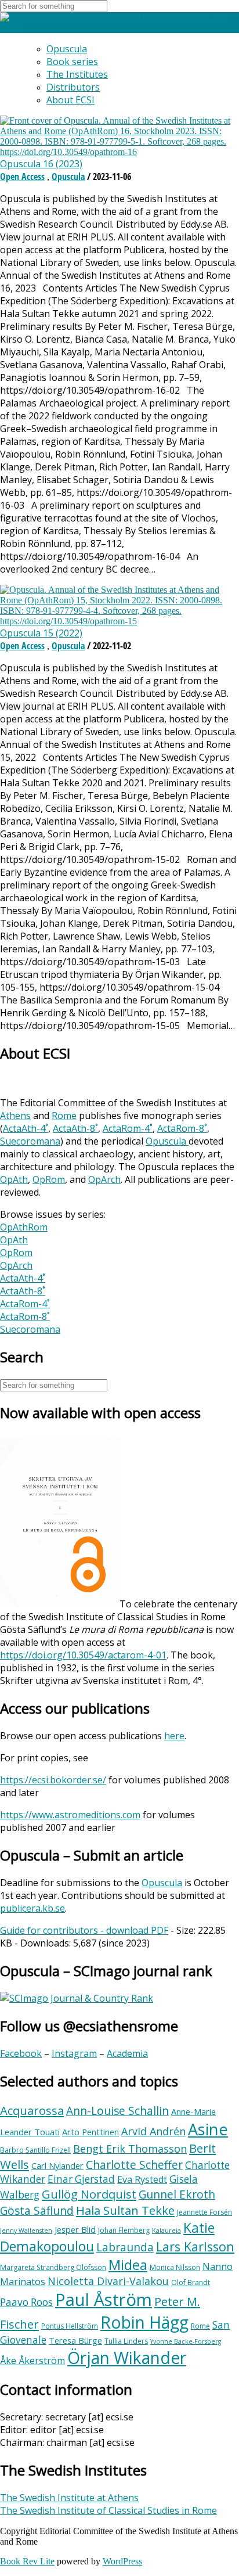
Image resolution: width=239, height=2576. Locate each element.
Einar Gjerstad (81, 2179)
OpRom (49, 1179)
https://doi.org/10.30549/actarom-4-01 (83, 1655)
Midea (128, 2265)
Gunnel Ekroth (177, 2194)
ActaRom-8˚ (182, 1128)
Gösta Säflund (37, 2211)
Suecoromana (30, 1141)
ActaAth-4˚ (26, 1128)
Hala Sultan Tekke (125, 2210)
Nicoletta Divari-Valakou (108, 2281)
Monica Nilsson (175, 2267)
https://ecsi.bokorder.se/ (53, 1780)
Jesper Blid (75, 2229)
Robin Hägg (144, 2322)
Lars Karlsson (195, 2246)
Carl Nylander (57, 2165)
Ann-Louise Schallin (117, 2111)
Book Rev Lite (27, 2561)
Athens (15, 1116)
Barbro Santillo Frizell (35, 2150)
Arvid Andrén (153, 2131)
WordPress (122, 2561)
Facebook (21, 2053)
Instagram (74, 2053)
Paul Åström (104, 2300)
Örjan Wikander (127, 2358)
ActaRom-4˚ (128, 1128)
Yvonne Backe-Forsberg (186, 2341)
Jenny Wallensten (26, 2230)
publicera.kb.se (32, 1908)
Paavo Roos (26, 2302)
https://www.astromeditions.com (70, 1815)
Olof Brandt (191, 2282)
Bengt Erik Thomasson (130, 2149)
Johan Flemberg (124, 2230)
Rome (64, 1116)
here (174, 1736)
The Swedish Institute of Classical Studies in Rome (108, 2510)
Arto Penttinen (90, 2132)
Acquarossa (32, 2110)
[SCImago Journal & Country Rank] (77, 1998)
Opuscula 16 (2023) (41, 164)
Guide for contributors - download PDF (84, 1930)
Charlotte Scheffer (134, 2165)
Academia (127, 2053)
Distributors (73, 87)
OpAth (14, 1179)
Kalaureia (166, 2230)
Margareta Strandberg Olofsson (53, 2267)
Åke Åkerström (32, 2361)
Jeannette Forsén (204, 2212)
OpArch (104, 1179)
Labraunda (125, 2247)
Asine (208, 2129)
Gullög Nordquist (89, 2194)
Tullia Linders (126, 2341)
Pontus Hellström (70, 2326)
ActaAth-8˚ (75, 1128)
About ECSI (70, 100)
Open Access (22, 177)
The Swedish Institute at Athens (69, 2498)
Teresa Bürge (75, 2340)
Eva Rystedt (142, 2179)
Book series (72, 62)
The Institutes (77, 74)
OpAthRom (24, 1227)
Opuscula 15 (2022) (41, 633)
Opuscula (67, 49)
